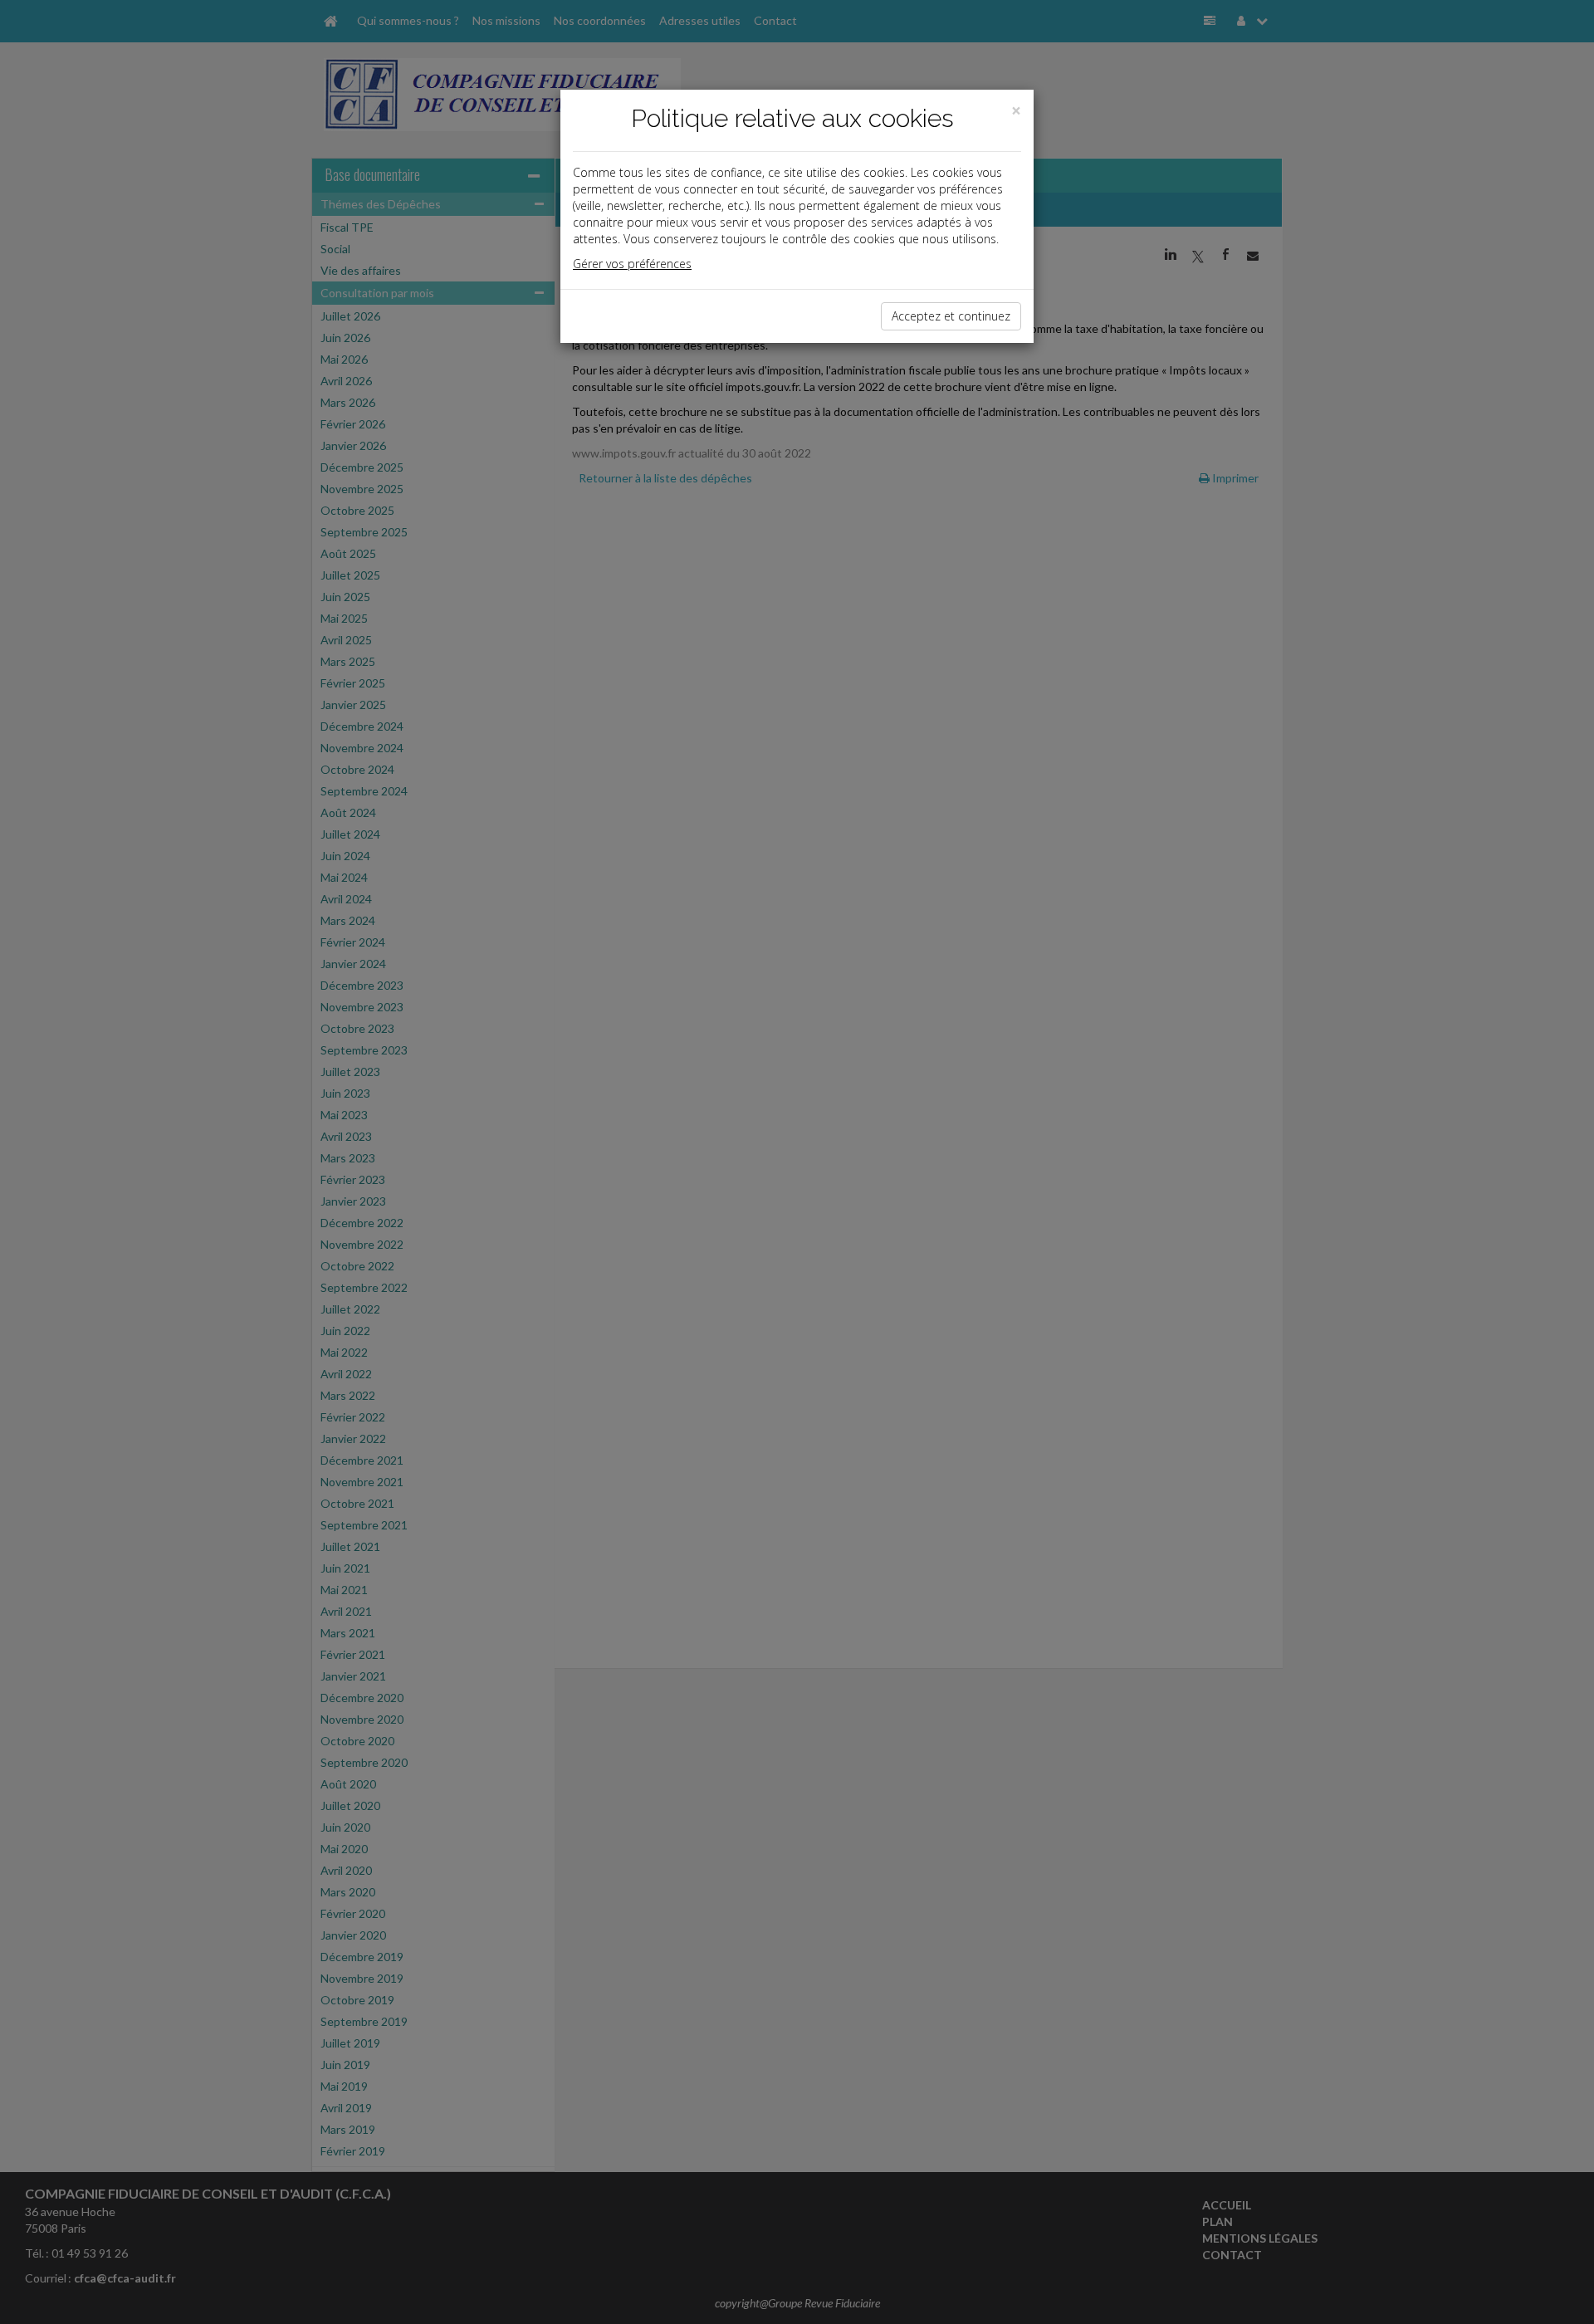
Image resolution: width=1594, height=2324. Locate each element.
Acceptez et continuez (951, 316)
